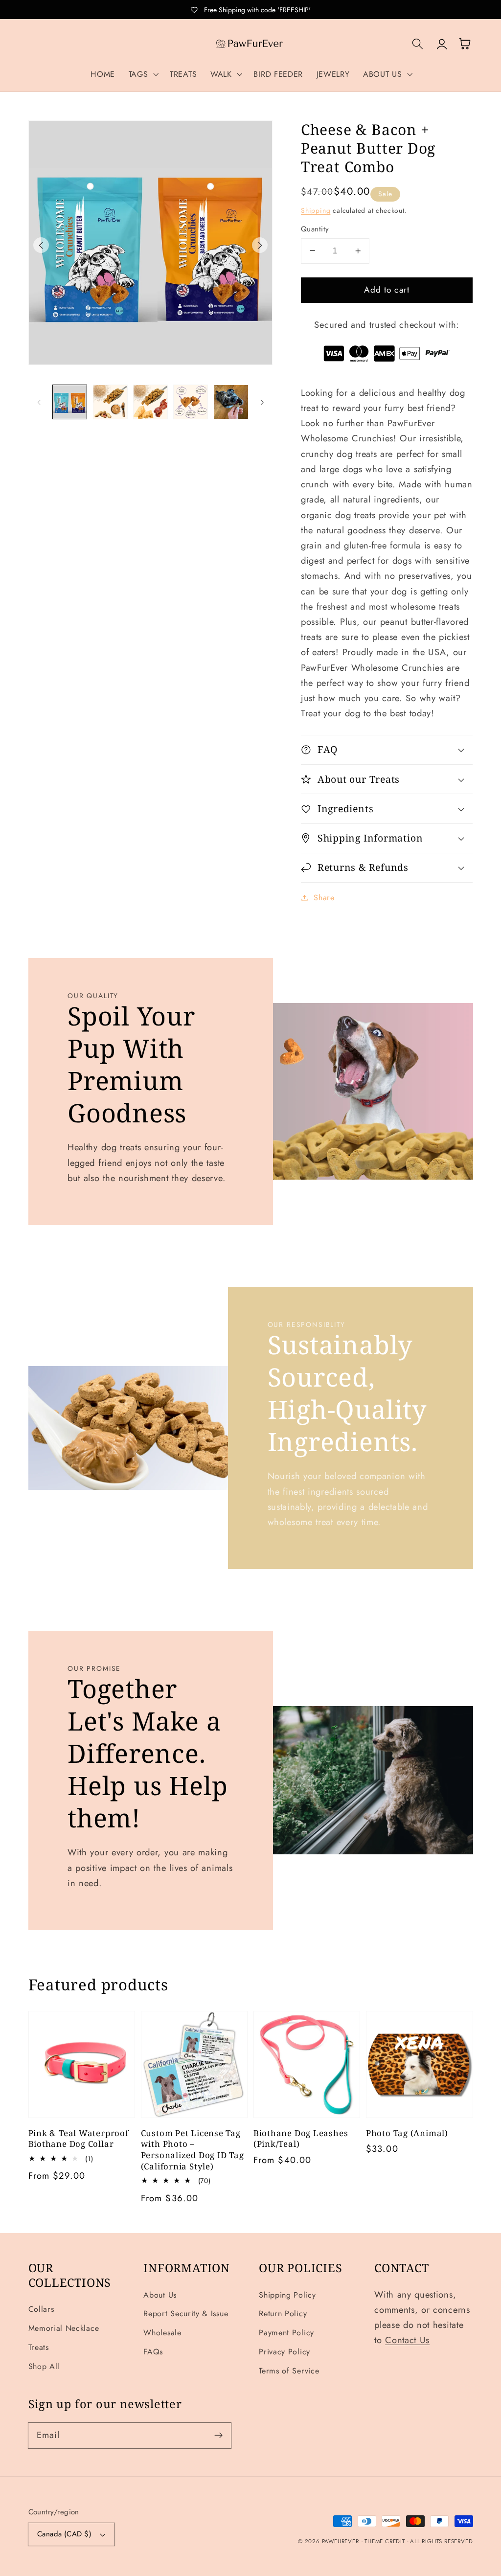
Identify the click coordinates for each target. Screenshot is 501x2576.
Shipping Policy (287, 2295)
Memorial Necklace (64, 2328)
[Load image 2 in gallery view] (110, 402)
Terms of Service (289, 2371)
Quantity (315, 229)
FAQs (153, 2352)
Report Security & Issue (186, 2314)
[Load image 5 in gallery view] (231, 402)
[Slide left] (41, 245)
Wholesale (162, 2333)
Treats (39, 2347)
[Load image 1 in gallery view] (70, 402)
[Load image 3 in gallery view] (150, 402)
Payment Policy (286, 2333)
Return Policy (283, 2314)
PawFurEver (341, 2541)
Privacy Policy (285, 2352)
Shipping (316, 210)
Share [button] (324, 898)
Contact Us (407, 2340)
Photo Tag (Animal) (407, 2133)
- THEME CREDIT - (386, 2541)
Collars (41, 2309)
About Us (160, 2295)
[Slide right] (260, 245)
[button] (143, 74)
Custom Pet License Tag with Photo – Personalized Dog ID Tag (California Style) (193, 2150)
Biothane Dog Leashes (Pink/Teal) (301, 2139)
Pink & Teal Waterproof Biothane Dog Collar (79, 2139)
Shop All (44, 2366)
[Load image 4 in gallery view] (191, 402)
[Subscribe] (218, 2435)
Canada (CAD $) (64, 2534)
